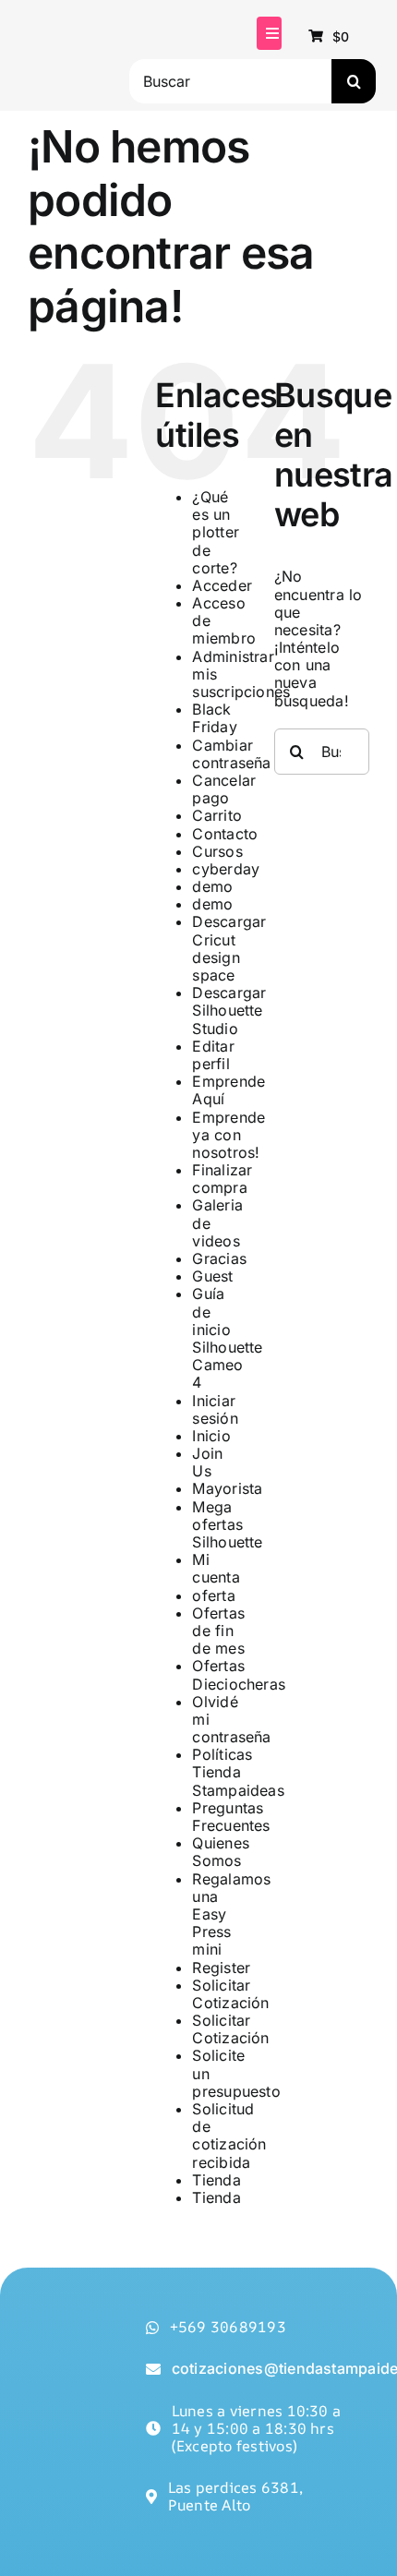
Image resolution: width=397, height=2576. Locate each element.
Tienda (216, 2180)
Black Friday (214, 718)
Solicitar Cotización (230, 1994)
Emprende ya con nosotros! (229, 1135)
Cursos (217, 851)
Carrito (217, 815)
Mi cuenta (216, 1568)
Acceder (222, 585)
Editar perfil (213, 1055)
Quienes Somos (221, 1852)
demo (212, 886)
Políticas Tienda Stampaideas (238, 1772)
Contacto (225, 834)
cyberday (226, 869)
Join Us (207, 1462)
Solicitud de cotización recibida (229, 2136)
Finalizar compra (222, 1179)
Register (221, 1968)
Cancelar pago (224, 789)
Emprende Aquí (229, 1090)
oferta (213, 1595)
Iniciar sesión (215, 1409)
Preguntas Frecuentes (231, 1817)
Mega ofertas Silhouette (227, 1524)
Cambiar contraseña (231, 754)
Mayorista (227, 1488)
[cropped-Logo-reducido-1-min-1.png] (74, 22)
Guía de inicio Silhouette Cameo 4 (227, 1338)
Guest (212, 1276)
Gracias (219, 1258)
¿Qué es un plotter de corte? (216, 532)
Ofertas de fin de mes (218, 1631)
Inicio (211, 1436)
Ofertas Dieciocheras (239, 1674)
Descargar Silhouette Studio (229, 1010)
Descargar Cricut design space (229, 948)
